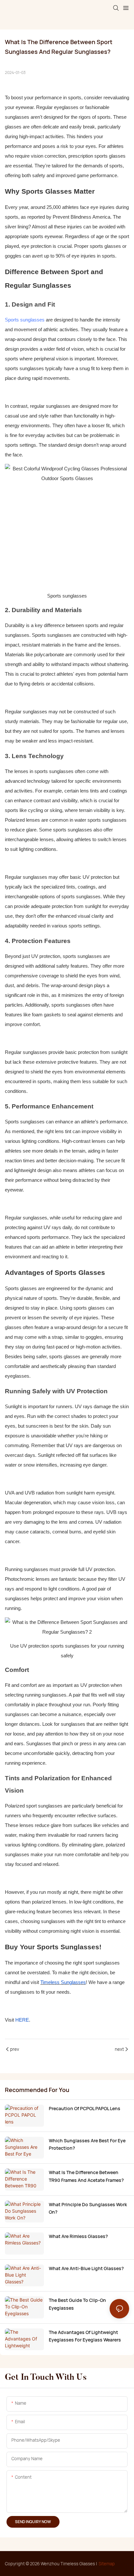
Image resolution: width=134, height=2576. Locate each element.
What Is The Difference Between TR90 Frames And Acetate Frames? (86, 2176)
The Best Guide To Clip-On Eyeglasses (77, 2304)
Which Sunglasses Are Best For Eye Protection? (87, 2144)
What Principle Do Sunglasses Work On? (88, 2208)
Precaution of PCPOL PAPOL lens (85, 2108)
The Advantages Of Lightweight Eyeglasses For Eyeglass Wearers (85, 2336)
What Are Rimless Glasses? (78, 2236)
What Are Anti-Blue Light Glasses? (86, 2268)
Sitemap (107, 2564)
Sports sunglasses (25, 320)
